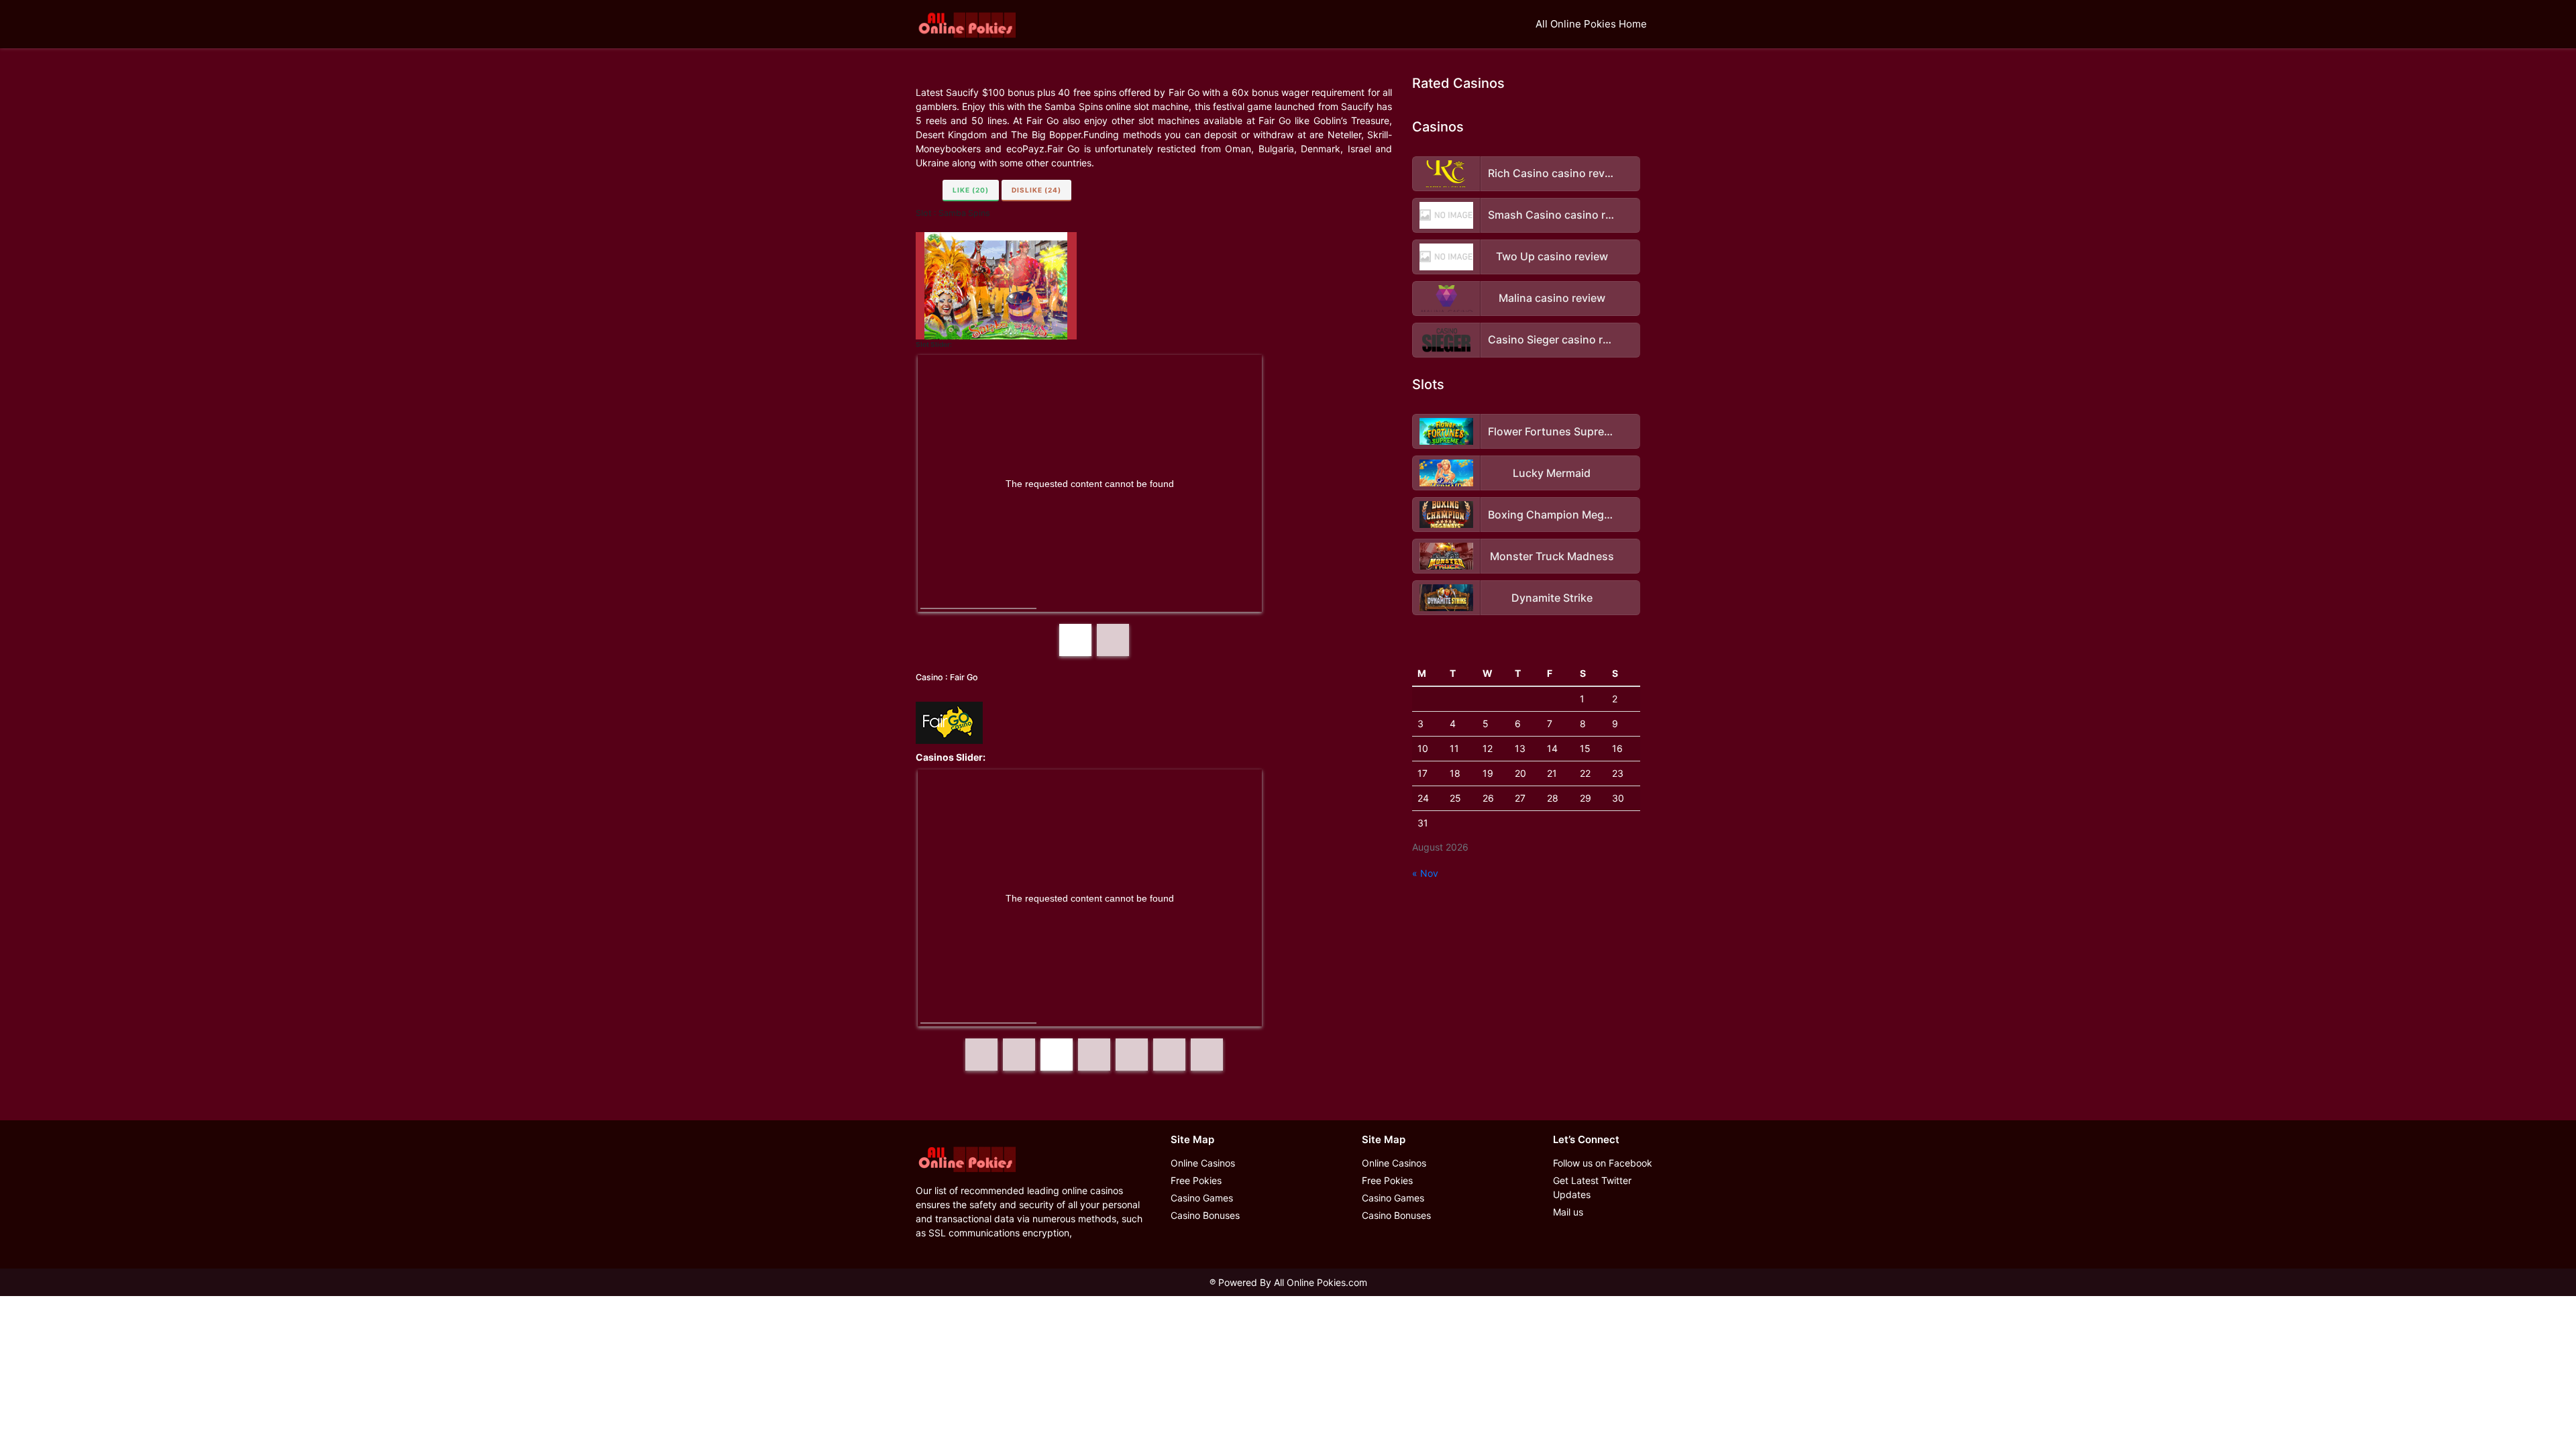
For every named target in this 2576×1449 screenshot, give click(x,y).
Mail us (1568, 1212)
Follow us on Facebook (1603, 1163)
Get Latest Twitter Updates (1592, 1187)
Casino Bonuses (1205, 1215)
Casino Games (1202, 1198)
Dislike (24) (1036, 190)
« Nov (1425, 873)
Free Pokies (1196, 1180)
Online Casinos (1203, 1163)
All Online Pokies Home (1591, 24)
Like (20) (971, 190)
